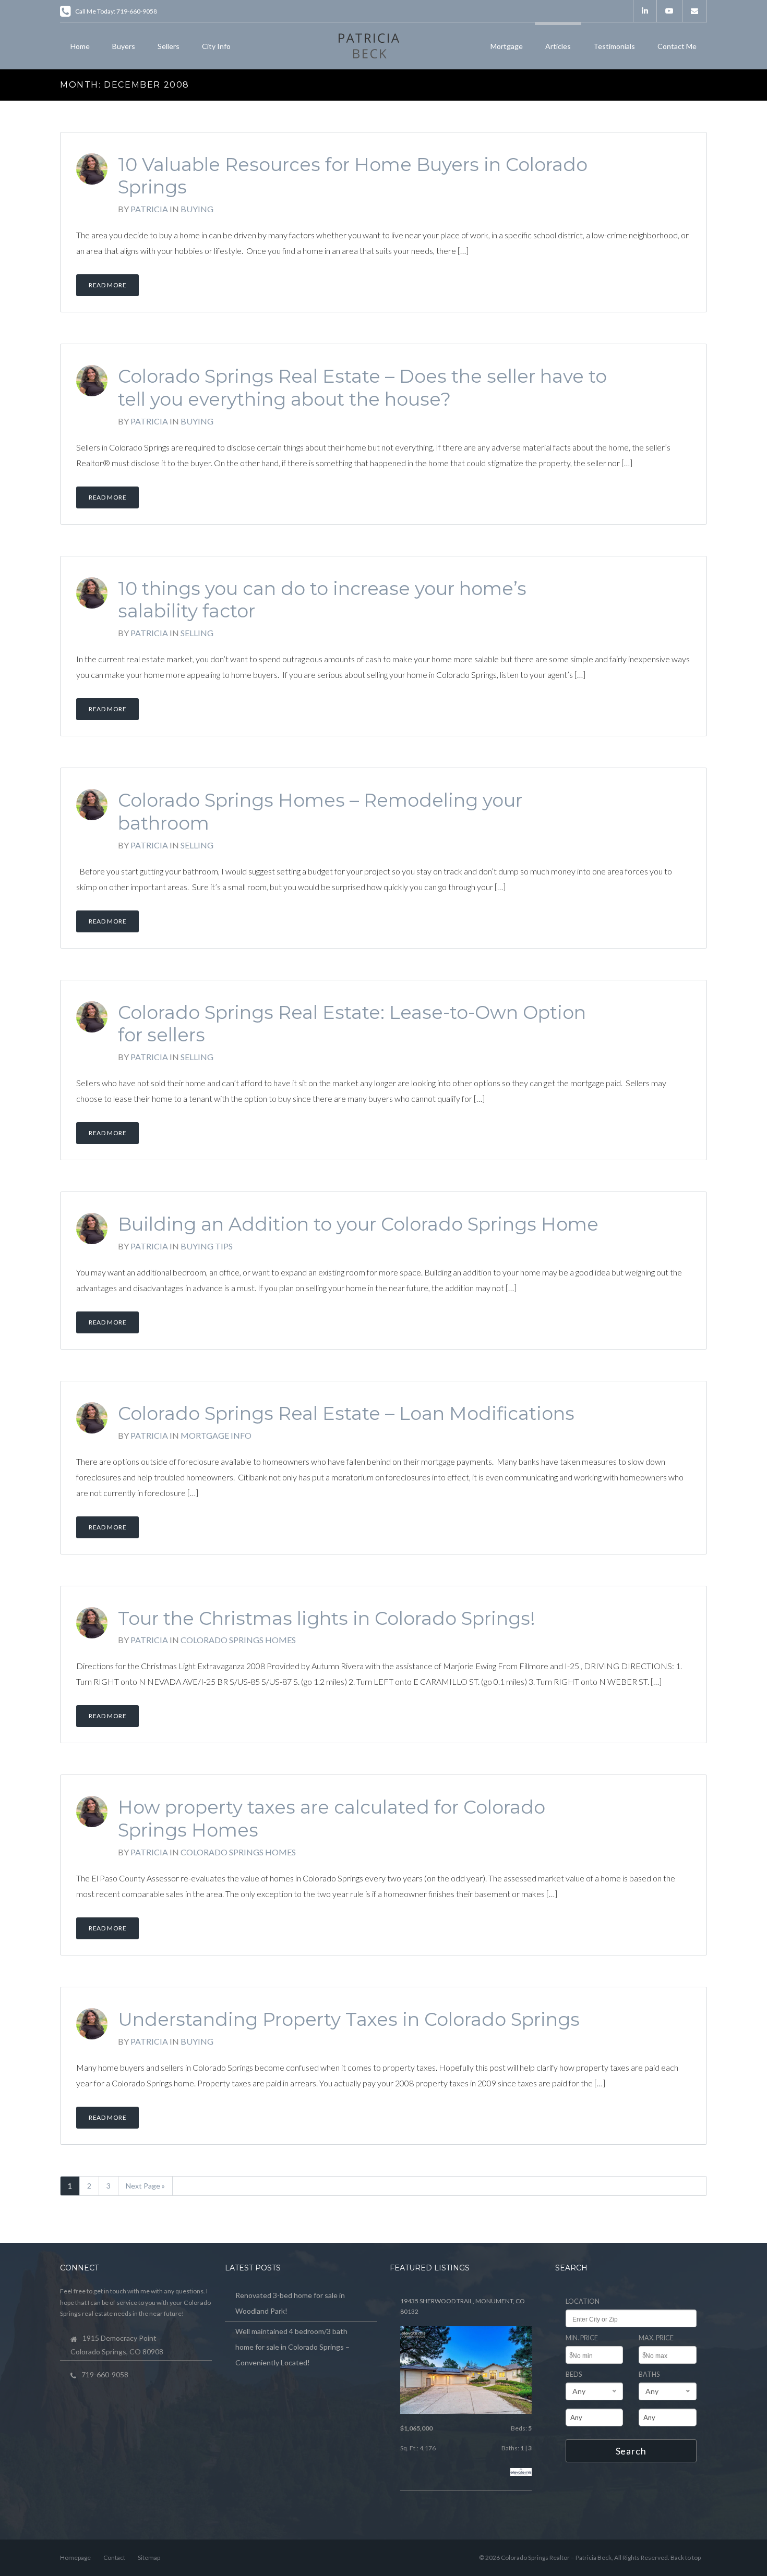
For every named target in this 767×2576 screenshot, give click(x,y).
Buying (197, 209)
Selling (197, 633)
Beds (574, 2374)
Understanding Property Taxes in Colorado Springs (349, 2019)
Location (583, 2301)
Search (631, 2451)
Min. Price (582, 2338)
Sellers (169, 46)
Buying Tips (207, 1246)
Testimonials (614, 46)
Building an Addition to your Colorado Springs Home (358, 1224)
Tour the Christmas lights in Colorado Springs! (327, 1618)
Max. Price (656, 2338)
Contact (114, 2557)
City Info (216, 46)
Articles (558, 46)
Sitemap (149, 2557)
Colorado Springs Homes (238, 1640)
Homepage (75, 2557)
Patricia (149, 209)
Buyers (124, 46)
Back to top (686, 2557)
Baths (649, 2374)
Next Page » (145, 2186)
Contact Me (677, 46)
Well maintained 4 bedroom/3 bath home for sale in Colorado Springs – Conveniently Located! (292, 2347)
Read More (107, 285)
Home (80, 46)
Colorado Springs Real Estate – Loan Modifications (346, 1413)
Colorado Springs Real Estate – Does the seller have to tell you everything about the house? (362, 388)
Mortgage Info (216, 1435)
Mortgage (507, 46)
